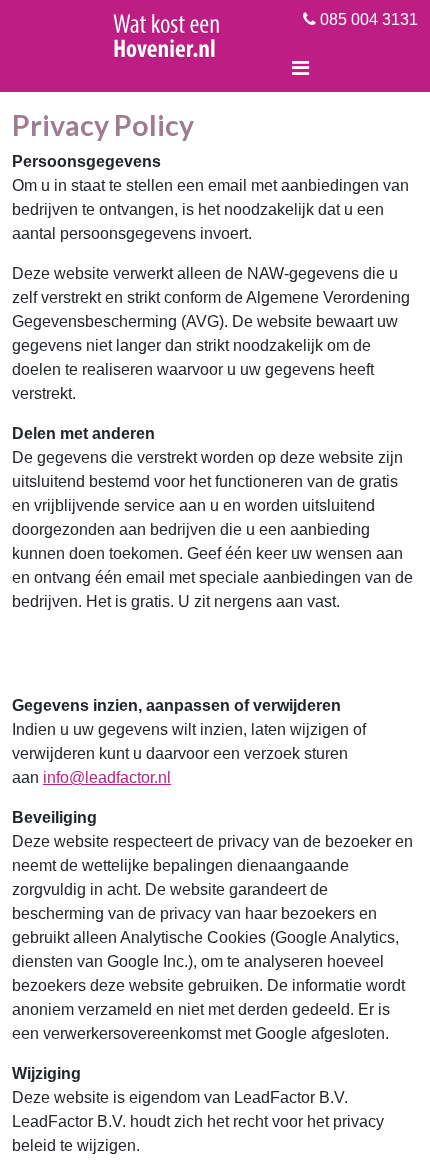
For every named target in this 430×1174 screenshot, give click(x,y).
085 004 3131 (367, 19)
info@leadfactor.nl (107, 777)
